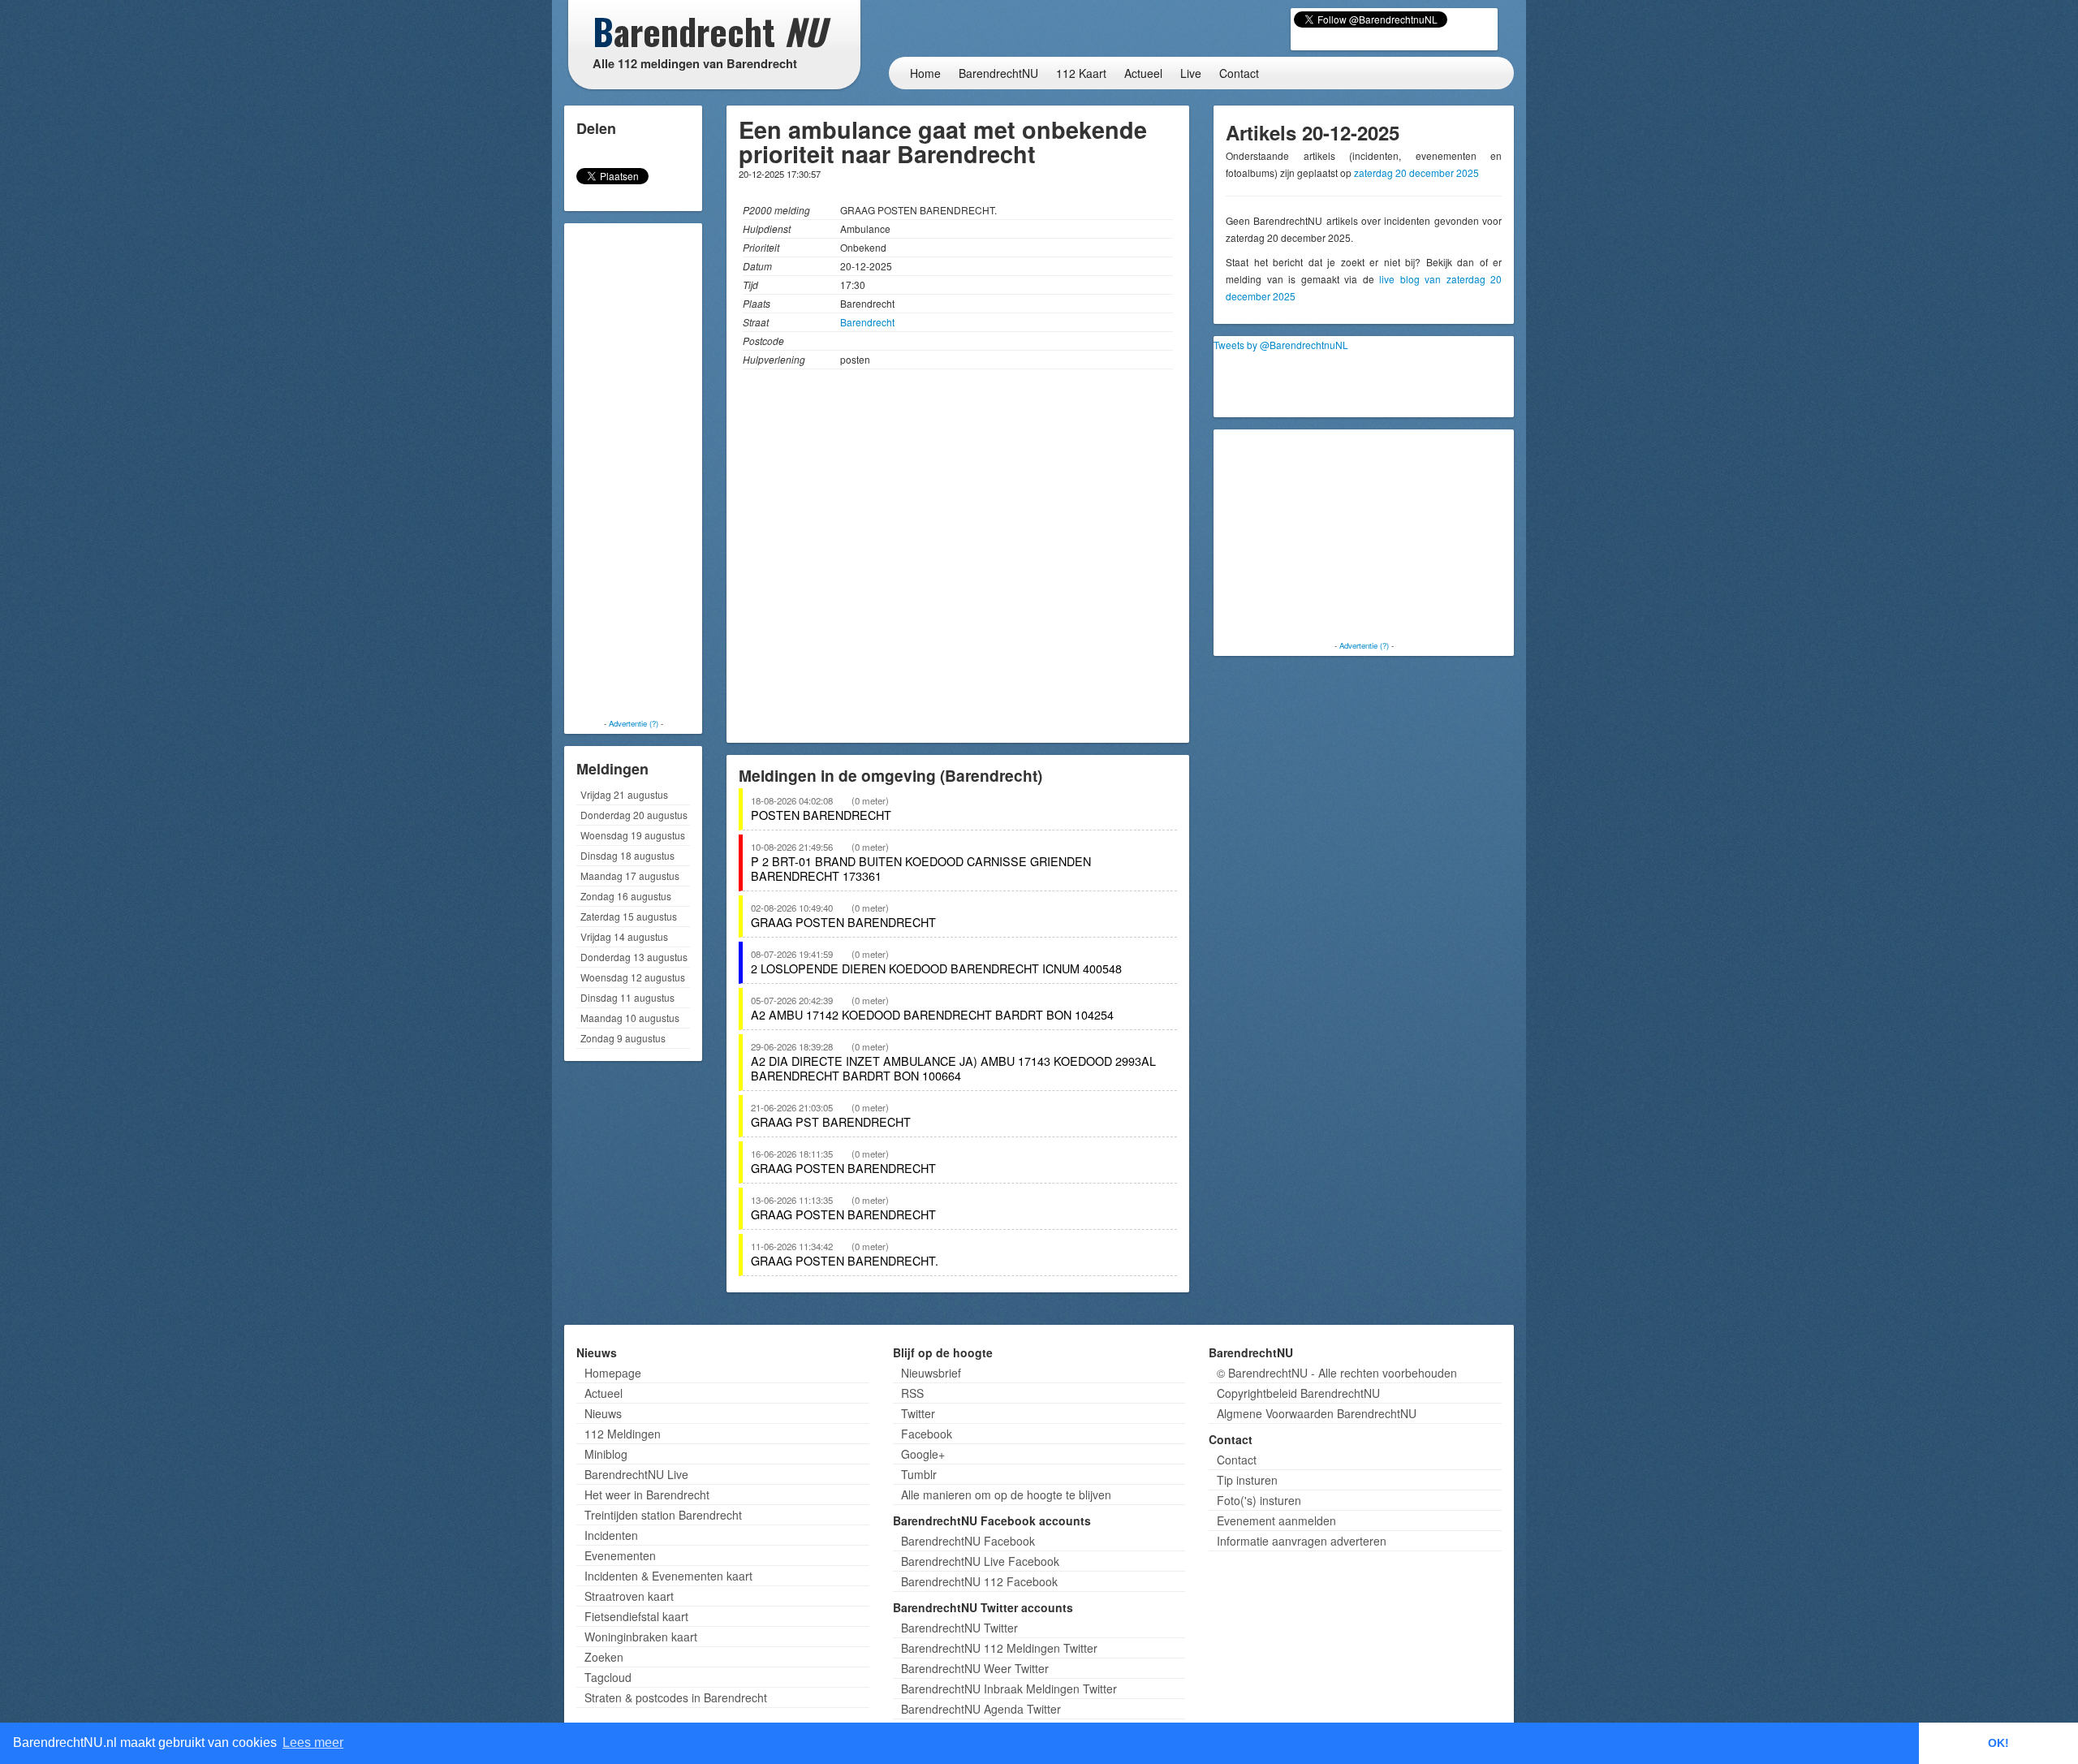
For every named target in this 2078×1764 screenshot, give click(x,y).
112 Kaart (1081, 73)
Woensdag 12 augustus (633, 977)
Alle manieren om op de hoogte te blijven (1006, 1494)
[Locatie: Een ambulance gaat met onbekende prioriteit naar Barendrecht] (958, 560)
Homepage (613, 1373)
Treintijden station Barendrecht (663, 1515)
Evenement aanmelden (1276, 1520)
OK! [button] (1998, 1743)
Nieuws (603, 1413)
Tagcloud (608, 1677)
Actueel (1143, 73)
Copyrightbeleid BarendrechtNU (1298, 1393)
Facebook (927, 1434)
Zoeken (604, 1657)
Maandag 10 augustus (630, 1018)
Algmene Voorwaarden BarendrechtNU (1317, 1413)
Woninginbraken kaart (641, 1637)
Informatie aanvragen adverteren (1302, 1541)
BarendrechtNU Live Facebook (980, 1561)
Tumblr (919, 1474)
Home (925, 73)
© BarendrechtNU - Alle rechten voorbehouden (1337, 1373)
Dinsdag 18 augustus (627, 855)
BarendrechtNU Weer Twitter (975, 1668)
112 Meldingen (623, 1434)
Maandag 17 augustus (630, 876)
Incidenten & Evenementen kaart (668, 1576)
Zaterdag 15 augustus (629, 916)
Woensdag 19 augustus (633, 835)
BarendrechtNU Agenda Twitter (981, 1709)
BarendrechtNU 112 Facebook (979, 1581)
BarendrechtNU (998, 73)
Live (1191, 73)
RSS (912, 1393)
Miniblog (606, 1454)
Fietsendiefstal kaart (636, 1616)
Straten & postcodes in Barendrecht (676, 1697)
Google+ (923, 1454)
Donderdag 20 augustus (634, 815)
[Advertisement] (633, 471)
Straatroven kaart (629, 1596)
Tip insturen (1247, 1480)
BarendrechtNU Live (636, 1474)
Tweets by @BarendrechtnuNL (1281, 345)
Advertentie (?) (634, 723)
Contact (1239, 73)
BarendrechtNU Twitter (959, 1628)
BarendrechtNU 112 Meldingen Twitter (999, 1648)
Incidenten (611, 1535)
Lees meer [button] (313, 1742)
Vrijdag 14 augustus (624, 936)
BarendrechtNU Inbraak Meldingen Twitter (1009, 1689)
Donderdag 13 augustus (634, 957)
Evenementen (620, 1555)
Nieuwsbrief (931, 1373)
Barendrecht (867, 322)
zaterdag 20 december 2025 (1416, 173)
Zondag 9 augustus (623, 1038)
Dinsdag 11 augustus (627, 997)
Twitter (918, 1413)
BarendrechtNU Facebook (968, 1541)
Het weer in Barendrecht (647, 1494)
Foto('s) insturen (1259, 1500)
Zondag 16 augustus (626, 896)
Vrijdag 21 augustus (624, 794)
